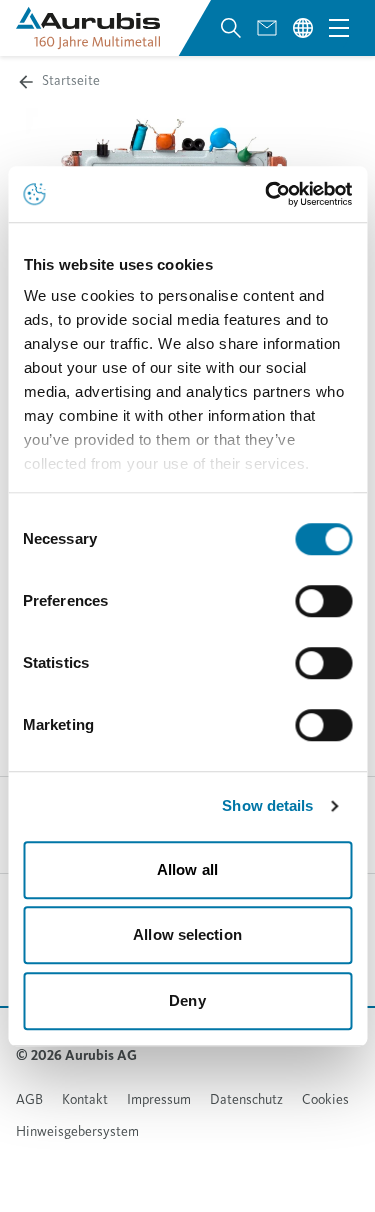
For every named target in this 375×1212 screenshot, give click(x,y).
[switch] (323, 601)
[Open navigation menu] (339, 28)
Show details (267, 805)
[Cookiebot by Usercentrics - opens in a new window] (267, 194)
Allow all (187, 869)
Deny (187, 1000)
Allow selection (187, 934)
